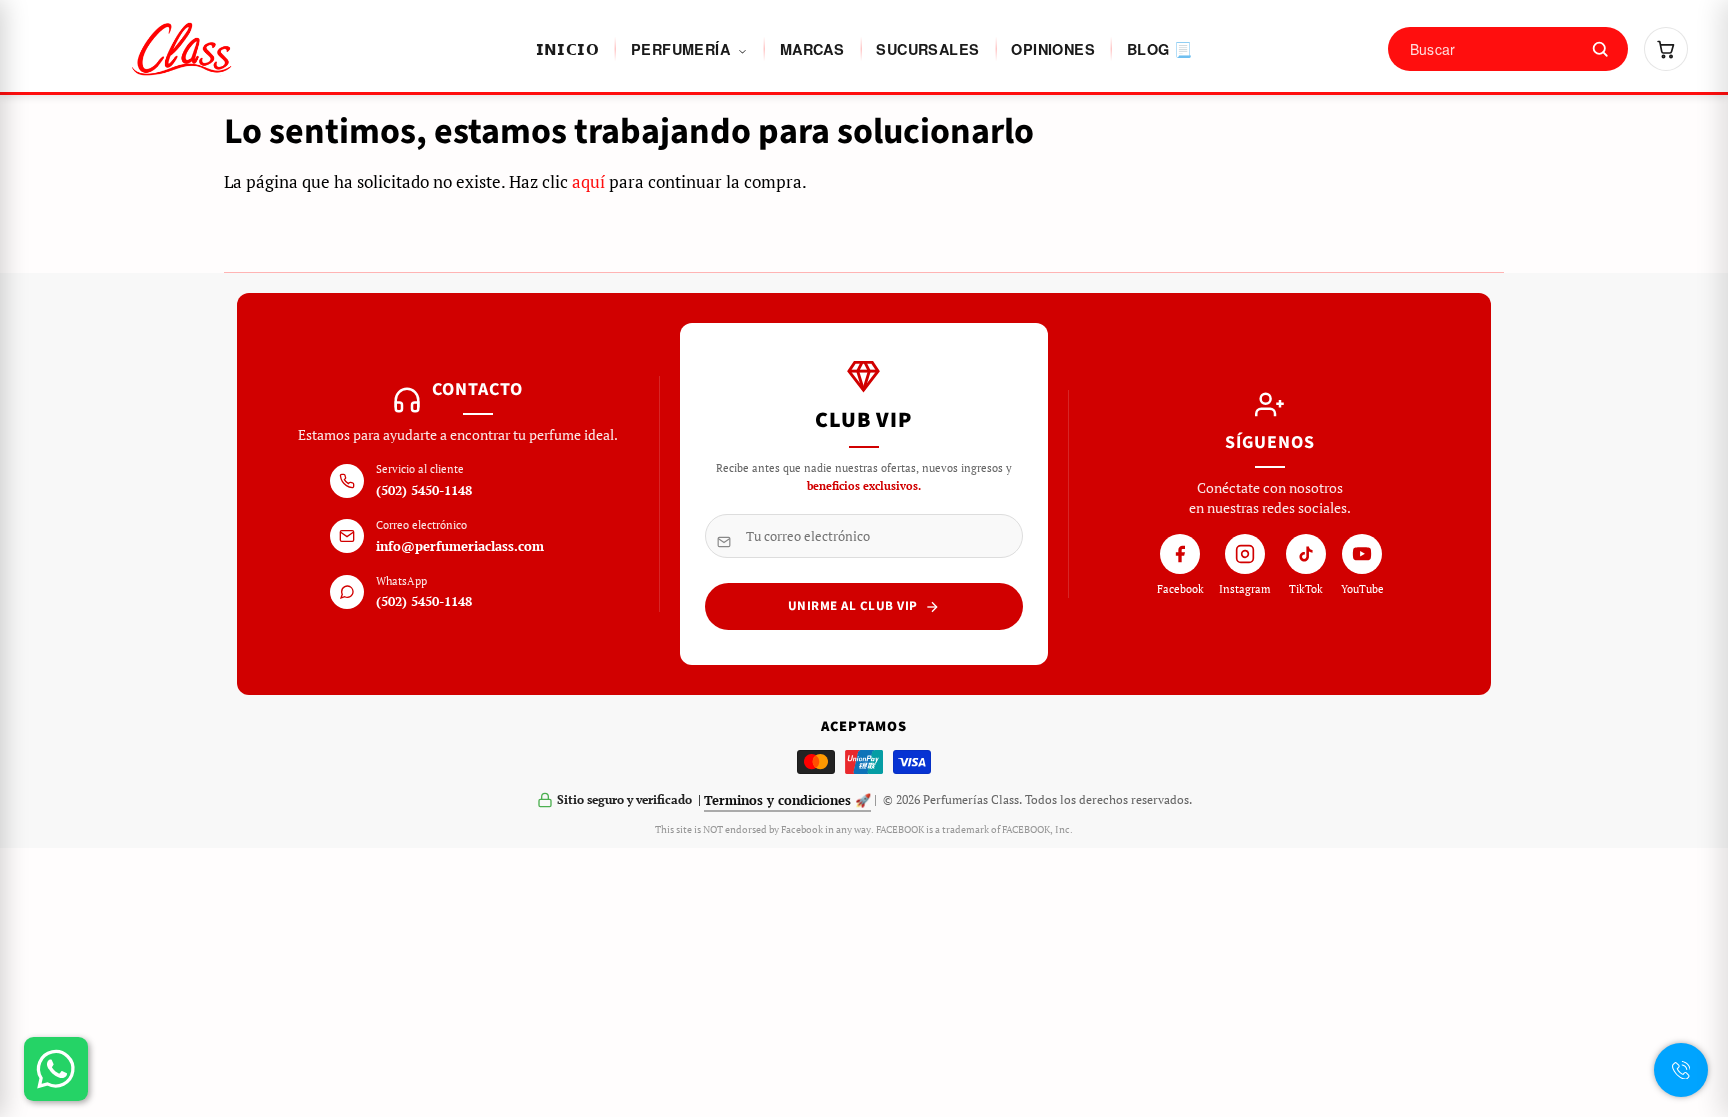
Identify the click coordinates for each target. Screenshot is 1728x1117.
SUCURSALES (927, 49)
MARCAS (812, 49)
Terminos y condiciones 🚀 (787, 800)
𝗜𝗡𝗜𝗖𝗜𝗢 (567, 49)
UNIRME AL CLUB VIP (853, 606)
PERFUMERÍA (682, 49)
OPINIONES (1053, 49)
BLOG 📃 (1159, 49)
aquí (588, 181)
